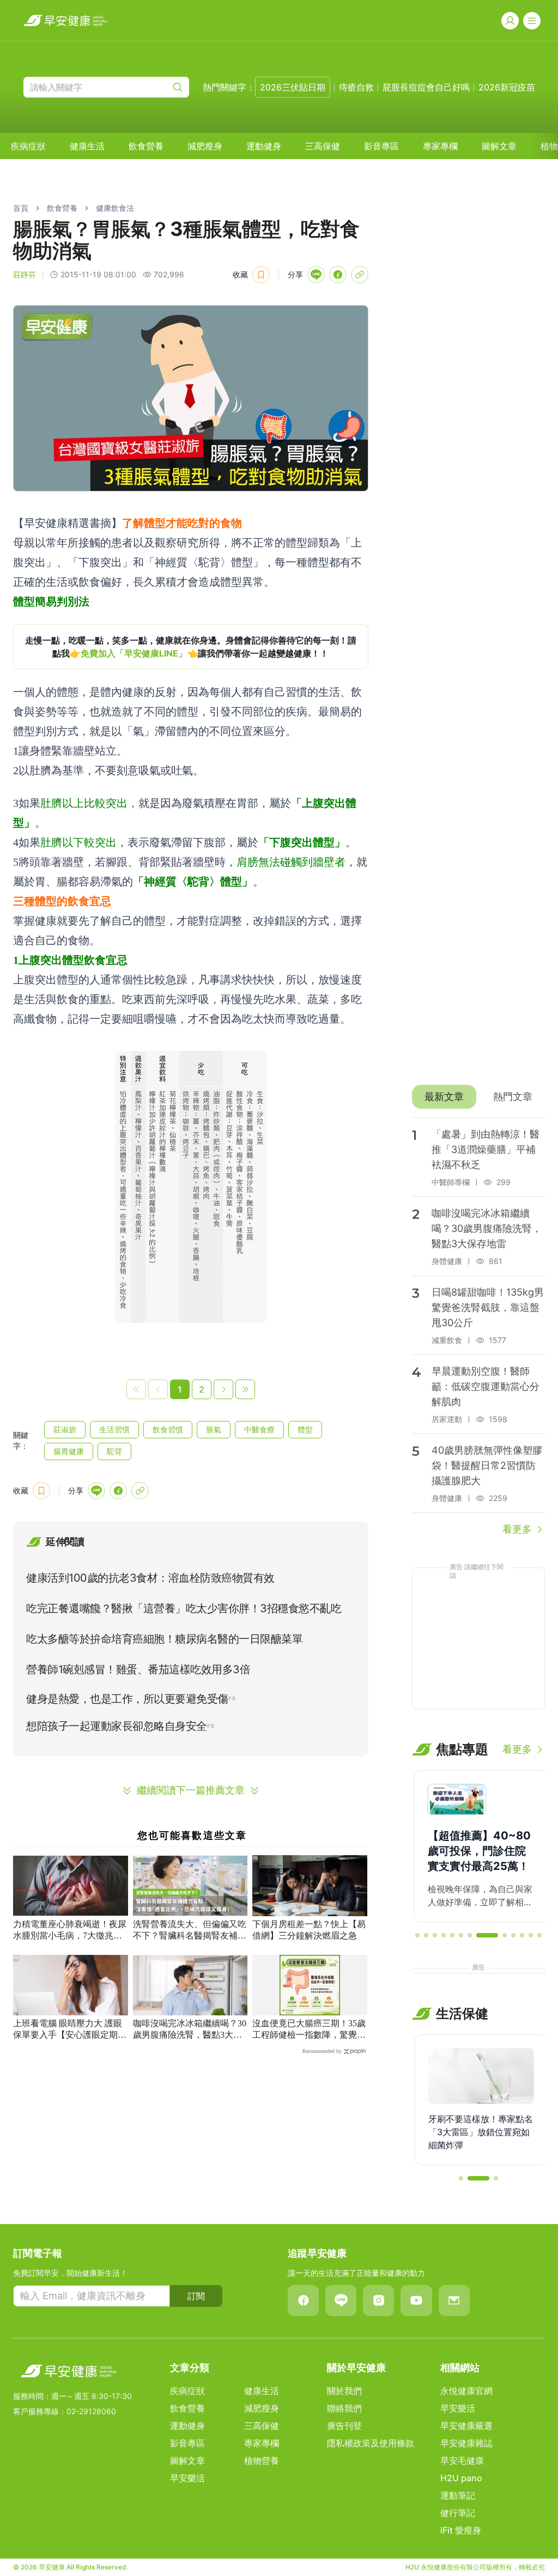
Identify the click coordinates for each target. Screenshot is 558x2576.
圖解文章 (499, 146)
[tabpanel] (478, 1327)
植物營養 (262, 2460)
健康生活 (87, 146)
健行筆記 (458, 2513)
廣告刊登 (344, 2426)
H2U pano (461, 2478)
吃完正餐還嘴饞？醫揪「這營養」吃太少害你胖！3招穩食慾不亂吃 (184, 1608)
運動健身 (264, 146)
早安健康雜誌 (466, 2443)
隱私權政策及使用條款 (371, 2443)
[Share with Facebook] (338, 275)
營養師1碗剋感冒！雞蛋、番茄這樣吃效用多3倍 (138, 1669)
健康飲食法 (115, 208)
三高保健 (323, 146)
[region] (191, 647)
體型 (305, 1429)
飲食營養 (146, 146)
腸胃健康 (69, 1451)
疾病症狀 (28, 146)
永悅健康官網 (466, 2391)
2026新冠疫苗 (507, 87)
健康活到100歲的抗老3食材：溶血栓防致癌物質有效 (150, 1578)
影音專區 (381, 146)
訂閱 (196, 2296)
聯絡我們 (344, 2408)
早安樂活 (187, 2478)
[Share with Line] (316, 275)
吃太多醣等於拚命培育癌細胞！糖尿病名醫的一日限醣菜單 (164, 1639)
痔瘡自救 (356, 87)
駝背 (114, 1451)
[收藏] (261, 275)
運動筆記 (458, 2495)
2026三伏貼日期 (293, 87)
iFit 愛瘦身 (461, 2530)
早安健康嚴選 (466, 2426)
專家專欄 (440, 146)
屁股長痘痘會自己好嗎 (426, 87)
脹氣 (214, 1429)
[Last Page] (245, 1389)
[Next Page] (223, 1389)
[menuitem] (28, 146)
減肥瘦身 (205, 146)
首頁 (21, 208)
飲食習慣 (168, 1429)
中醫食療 (259, 1429)
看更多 (517, 1529)
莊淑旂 (65, 1429)
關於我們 (344, 2391)
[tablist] (478, 1097)
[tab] (444, 1097)
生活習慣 (114, 1429)
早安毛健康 (462, 2460)
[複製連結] (360, 275)
